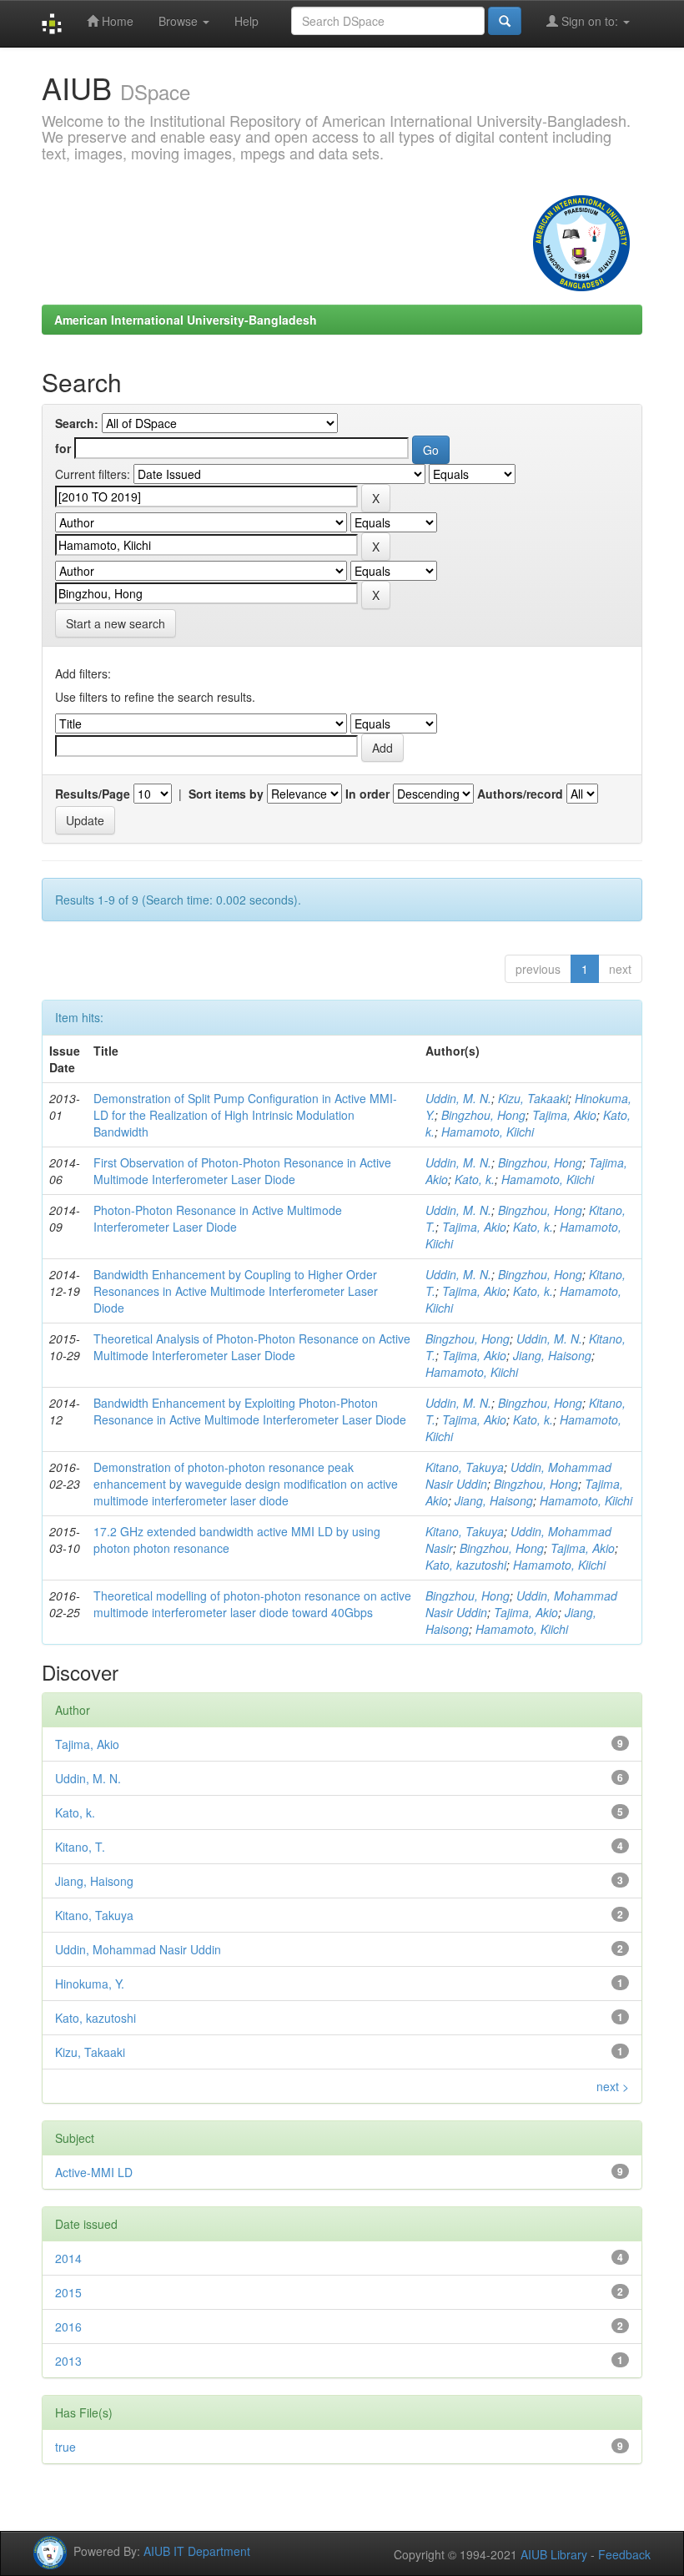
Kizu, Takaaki (533, 1098)
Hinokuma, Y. (90, 1984)
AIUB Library (554, 2554)
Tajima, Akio (564, 1115)
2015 (68, 2292)
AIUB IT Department (197, 2550)
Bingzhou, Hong (483, 1115)
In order (367, 794)
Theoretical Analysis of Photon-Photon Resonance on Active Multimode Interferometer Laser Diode (252, 1347)
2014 (68, 2258)
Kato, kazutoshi (466, 1565)
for (63, 448)
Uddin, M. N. (458, 1098)
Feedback (624, 2554)
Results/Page (93, 794)
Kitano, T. (80, 1847)
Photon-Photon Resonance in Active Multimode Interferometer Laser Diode (218, 1218)
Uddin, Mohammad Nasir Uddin (138, 1949)
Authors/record (520, 794)
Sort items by (226, 794)
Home (116, 21)
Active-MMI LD (94, 2172)
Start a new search (116, 623)
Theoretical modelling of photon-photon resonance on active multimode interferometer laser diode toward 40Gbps (252, 1604)
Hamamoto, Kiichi (488, 1132)
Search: (77, 423)
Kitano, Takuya (465, 1467)
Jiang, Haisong (552, 1355)
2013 (68, 2361)
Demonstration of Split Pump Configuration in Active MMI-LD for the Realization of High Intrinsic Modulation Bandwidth (245, 1115)
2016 (68, 2326)
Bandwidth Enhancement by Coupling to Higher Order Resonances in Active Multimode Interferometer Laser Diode (236, 1291)
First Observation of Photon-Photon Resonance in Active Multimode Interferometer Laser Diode (242, 1171)
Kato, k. (475, 1179)
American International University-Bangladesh (186, 320)
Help (246, 21)
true (65, 2447)
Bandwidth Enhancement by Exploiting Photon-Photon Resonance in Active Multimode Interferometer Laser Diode (250, 1411)
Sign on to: (590, 21)
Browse (180, 21)
